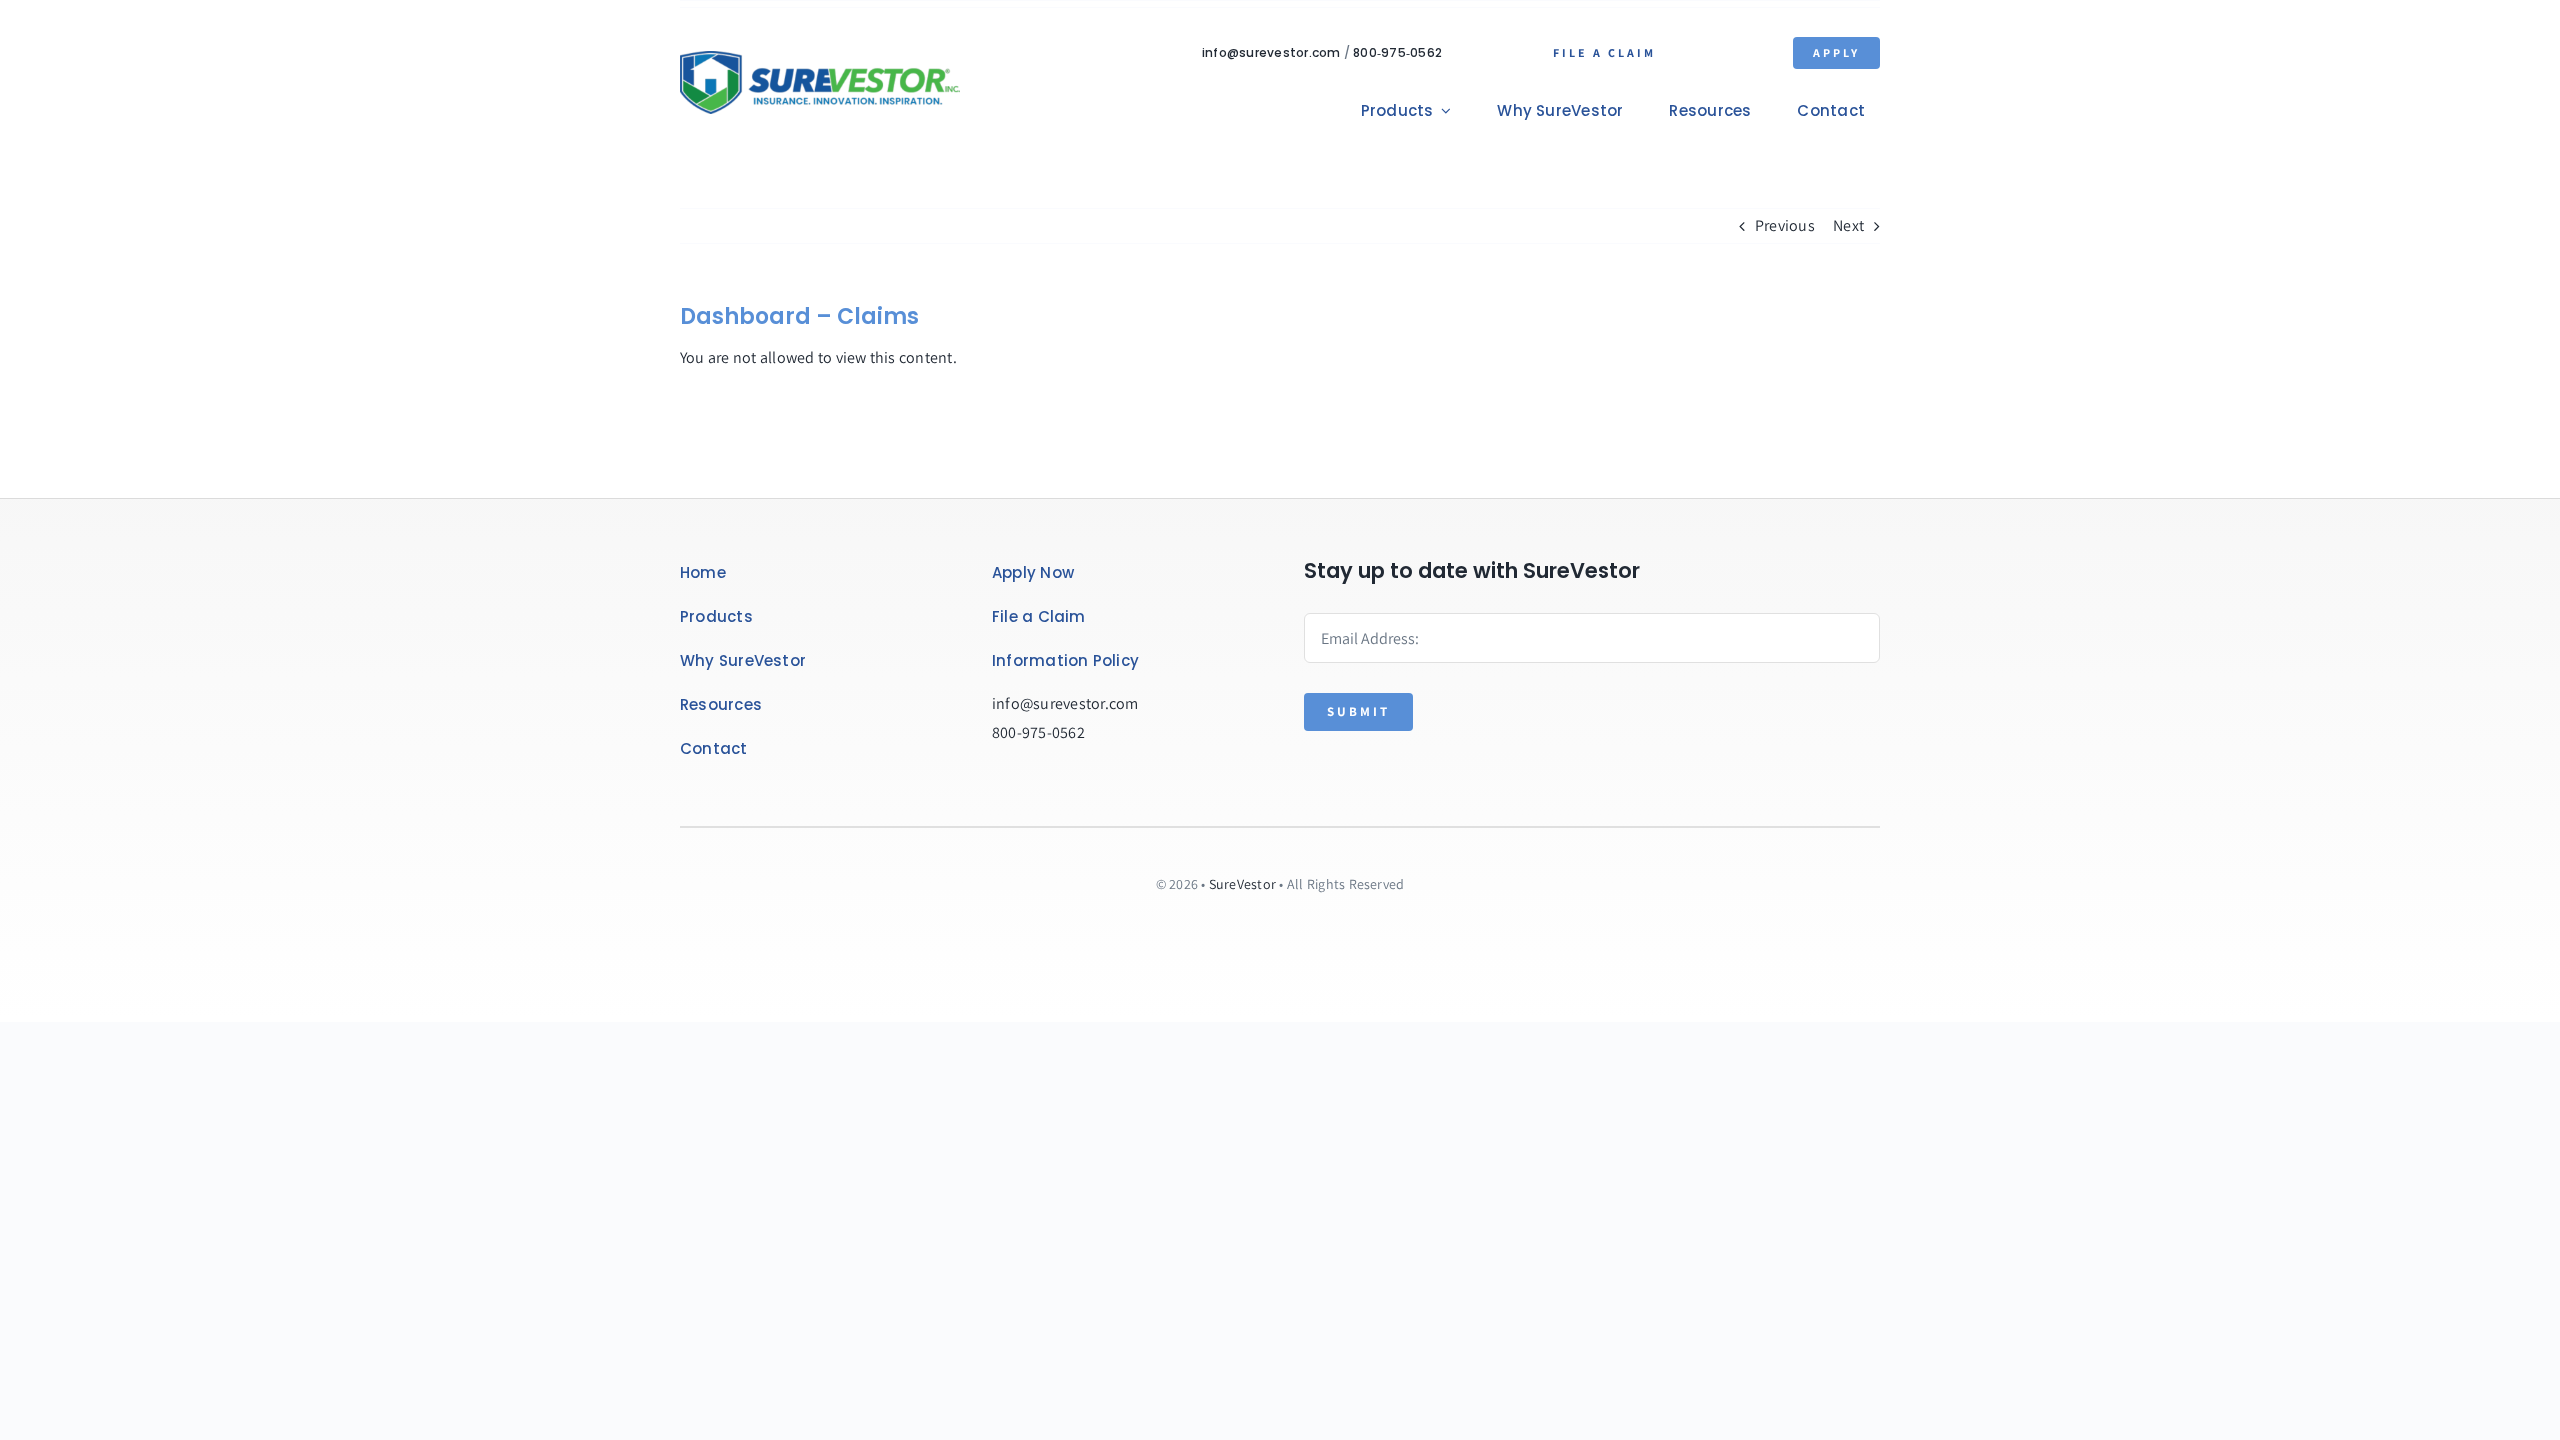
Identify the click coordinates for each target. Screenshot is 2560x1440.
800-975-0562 (1038, 732)
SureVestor (1242, 884)
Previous (1785, 225)
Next (1848, 225)
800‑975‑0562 (1397, 52)
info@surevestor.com (1271, 52)
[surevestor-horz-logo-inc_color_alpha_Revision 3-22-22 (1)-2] (820, 58)
